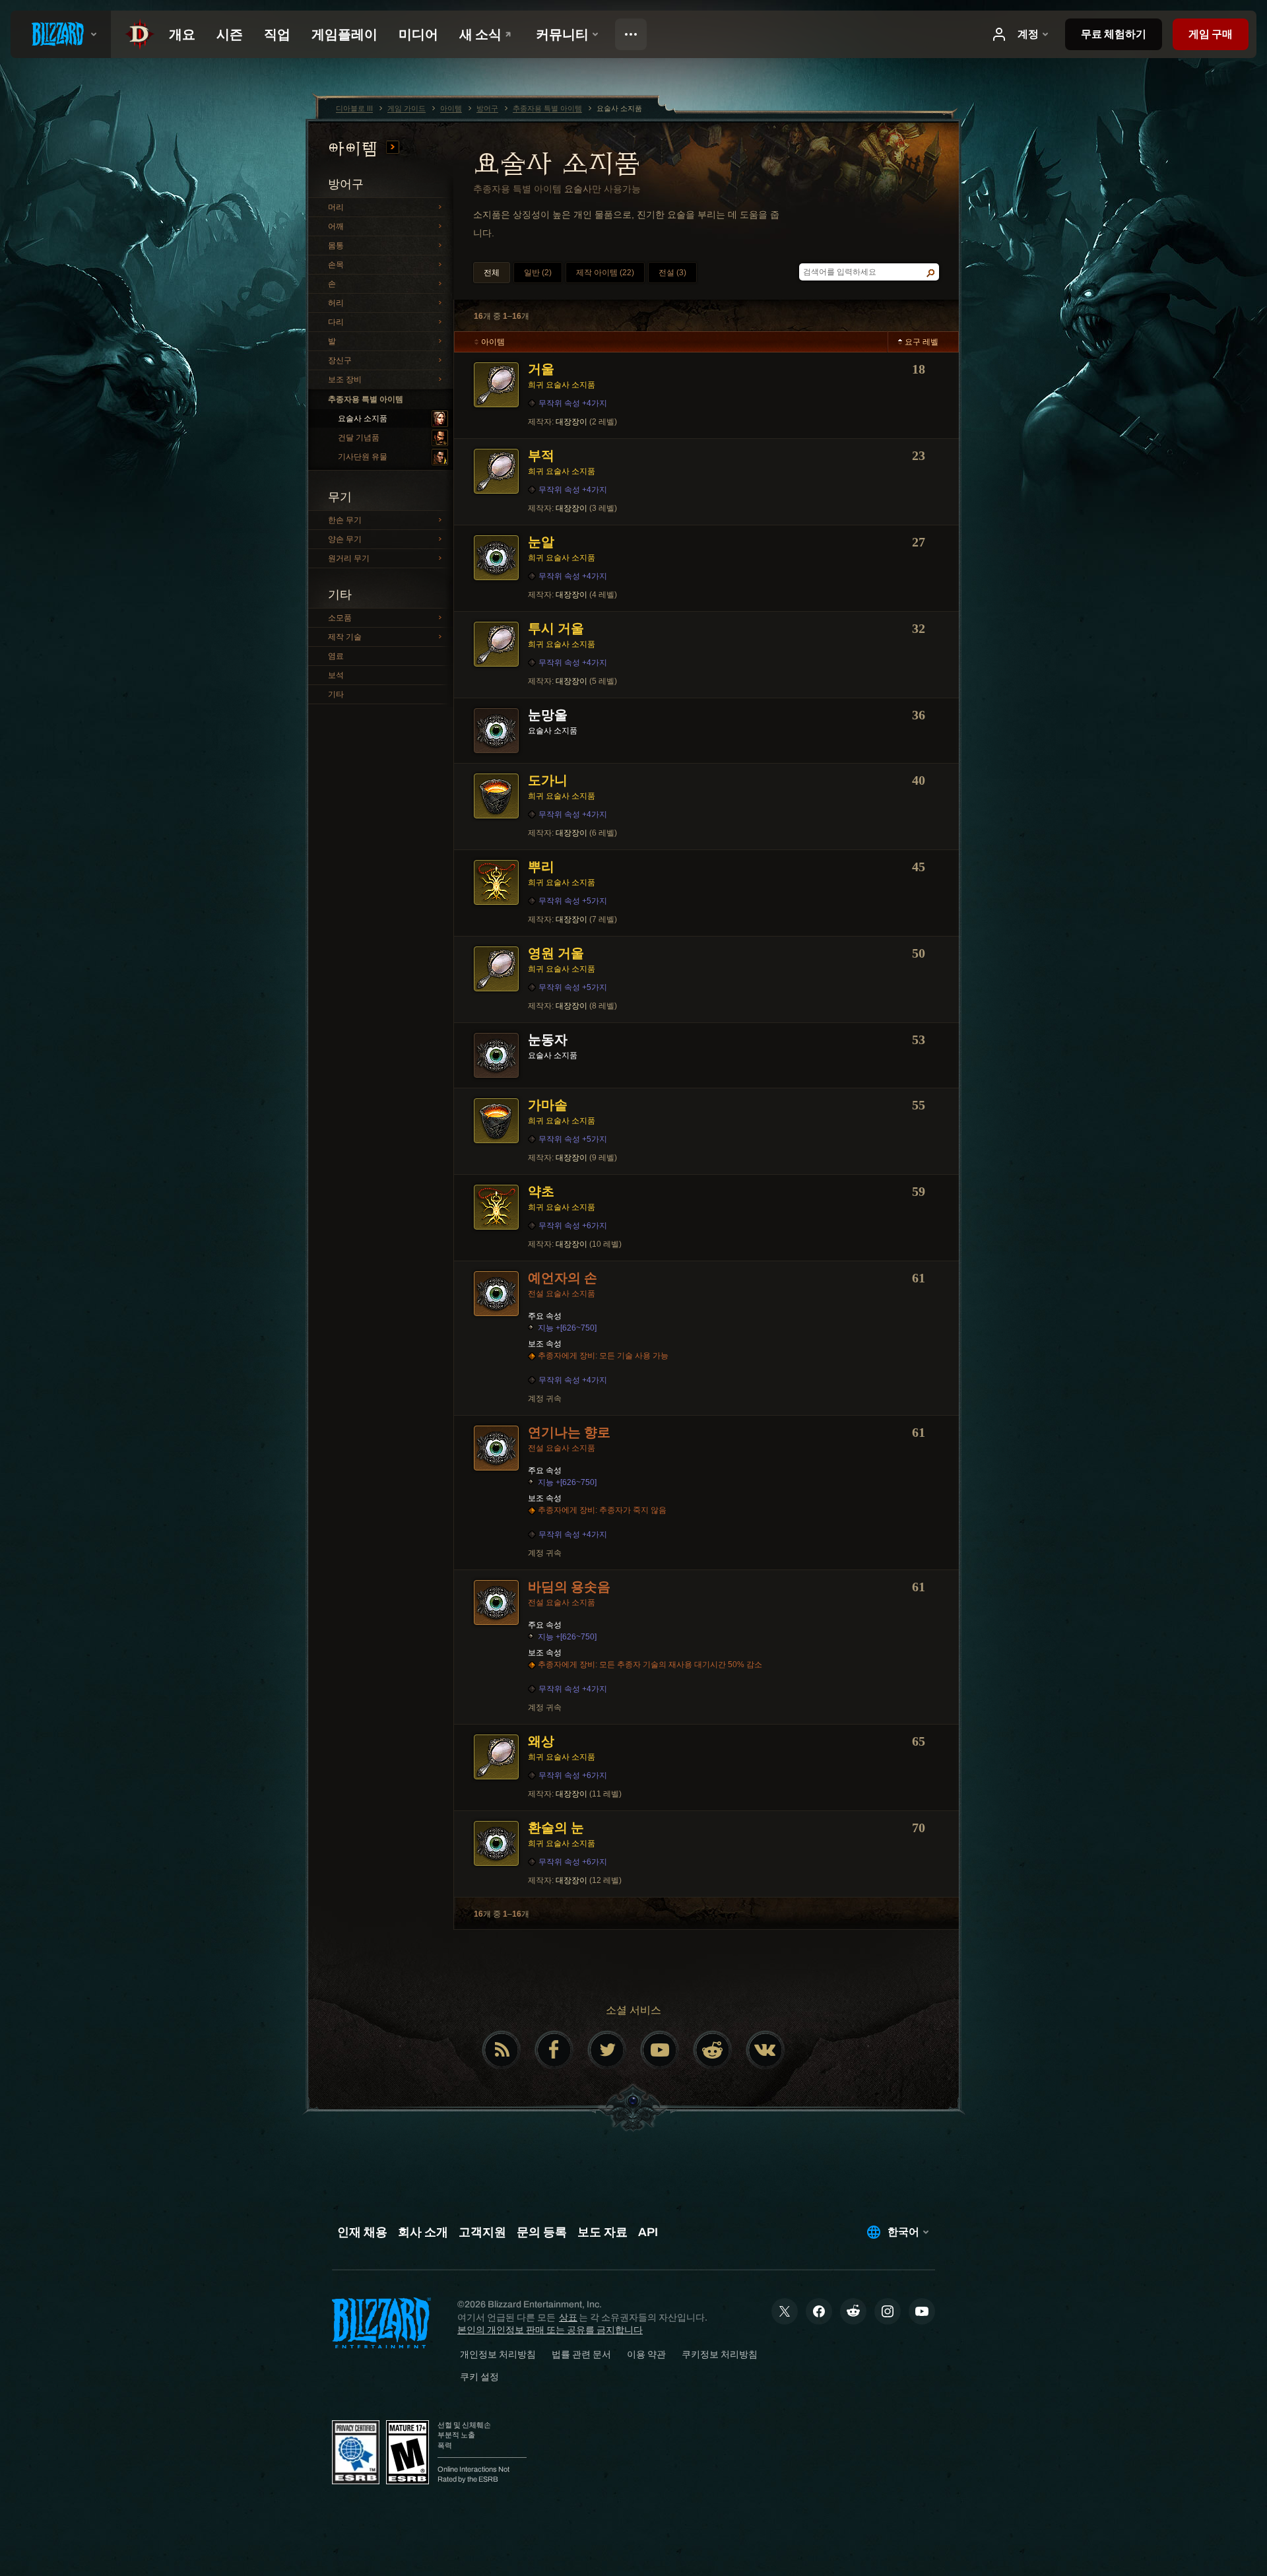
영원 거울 (556, 953)
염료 (336, 656)
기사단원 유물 (363, 457)
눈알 (541, 542)
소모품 (340, 618)
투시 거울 (556, 628)
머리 (336, 207)
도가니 (548, 780)
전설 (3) (672, 273)
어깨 (336, 226)
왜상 (541, 1741)
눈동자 (548, 1040)
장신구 (340, 360)
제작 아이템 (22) (605, 273)
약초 (541, 1191)
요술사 (578, 189)
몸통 (336, 246)
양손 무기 (345, 539)
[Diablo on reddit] (713, 2050)
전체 (492, 273)
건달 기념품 (359, 438)
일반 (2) (538, 273)
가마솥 (548, 1105)
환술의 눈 (556, 1828)
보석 (336, 675)
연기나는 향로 (569, 1432)
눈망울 (548, 715)
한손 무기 (345, 520)
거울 (541, 369)
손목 (336, 265)
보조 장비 (345, 380)
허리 (336, 303)
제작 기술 (345, 637)
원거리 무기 (349, 558)
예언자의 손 (563, 1278)
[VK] (765, 2050)
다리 (336, 322)
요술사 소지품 (363, 418)
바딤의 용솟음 (569, 1587)
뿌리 (541, 867)
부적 (541, 455)
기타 (336, 694)
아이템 (356, 149)
